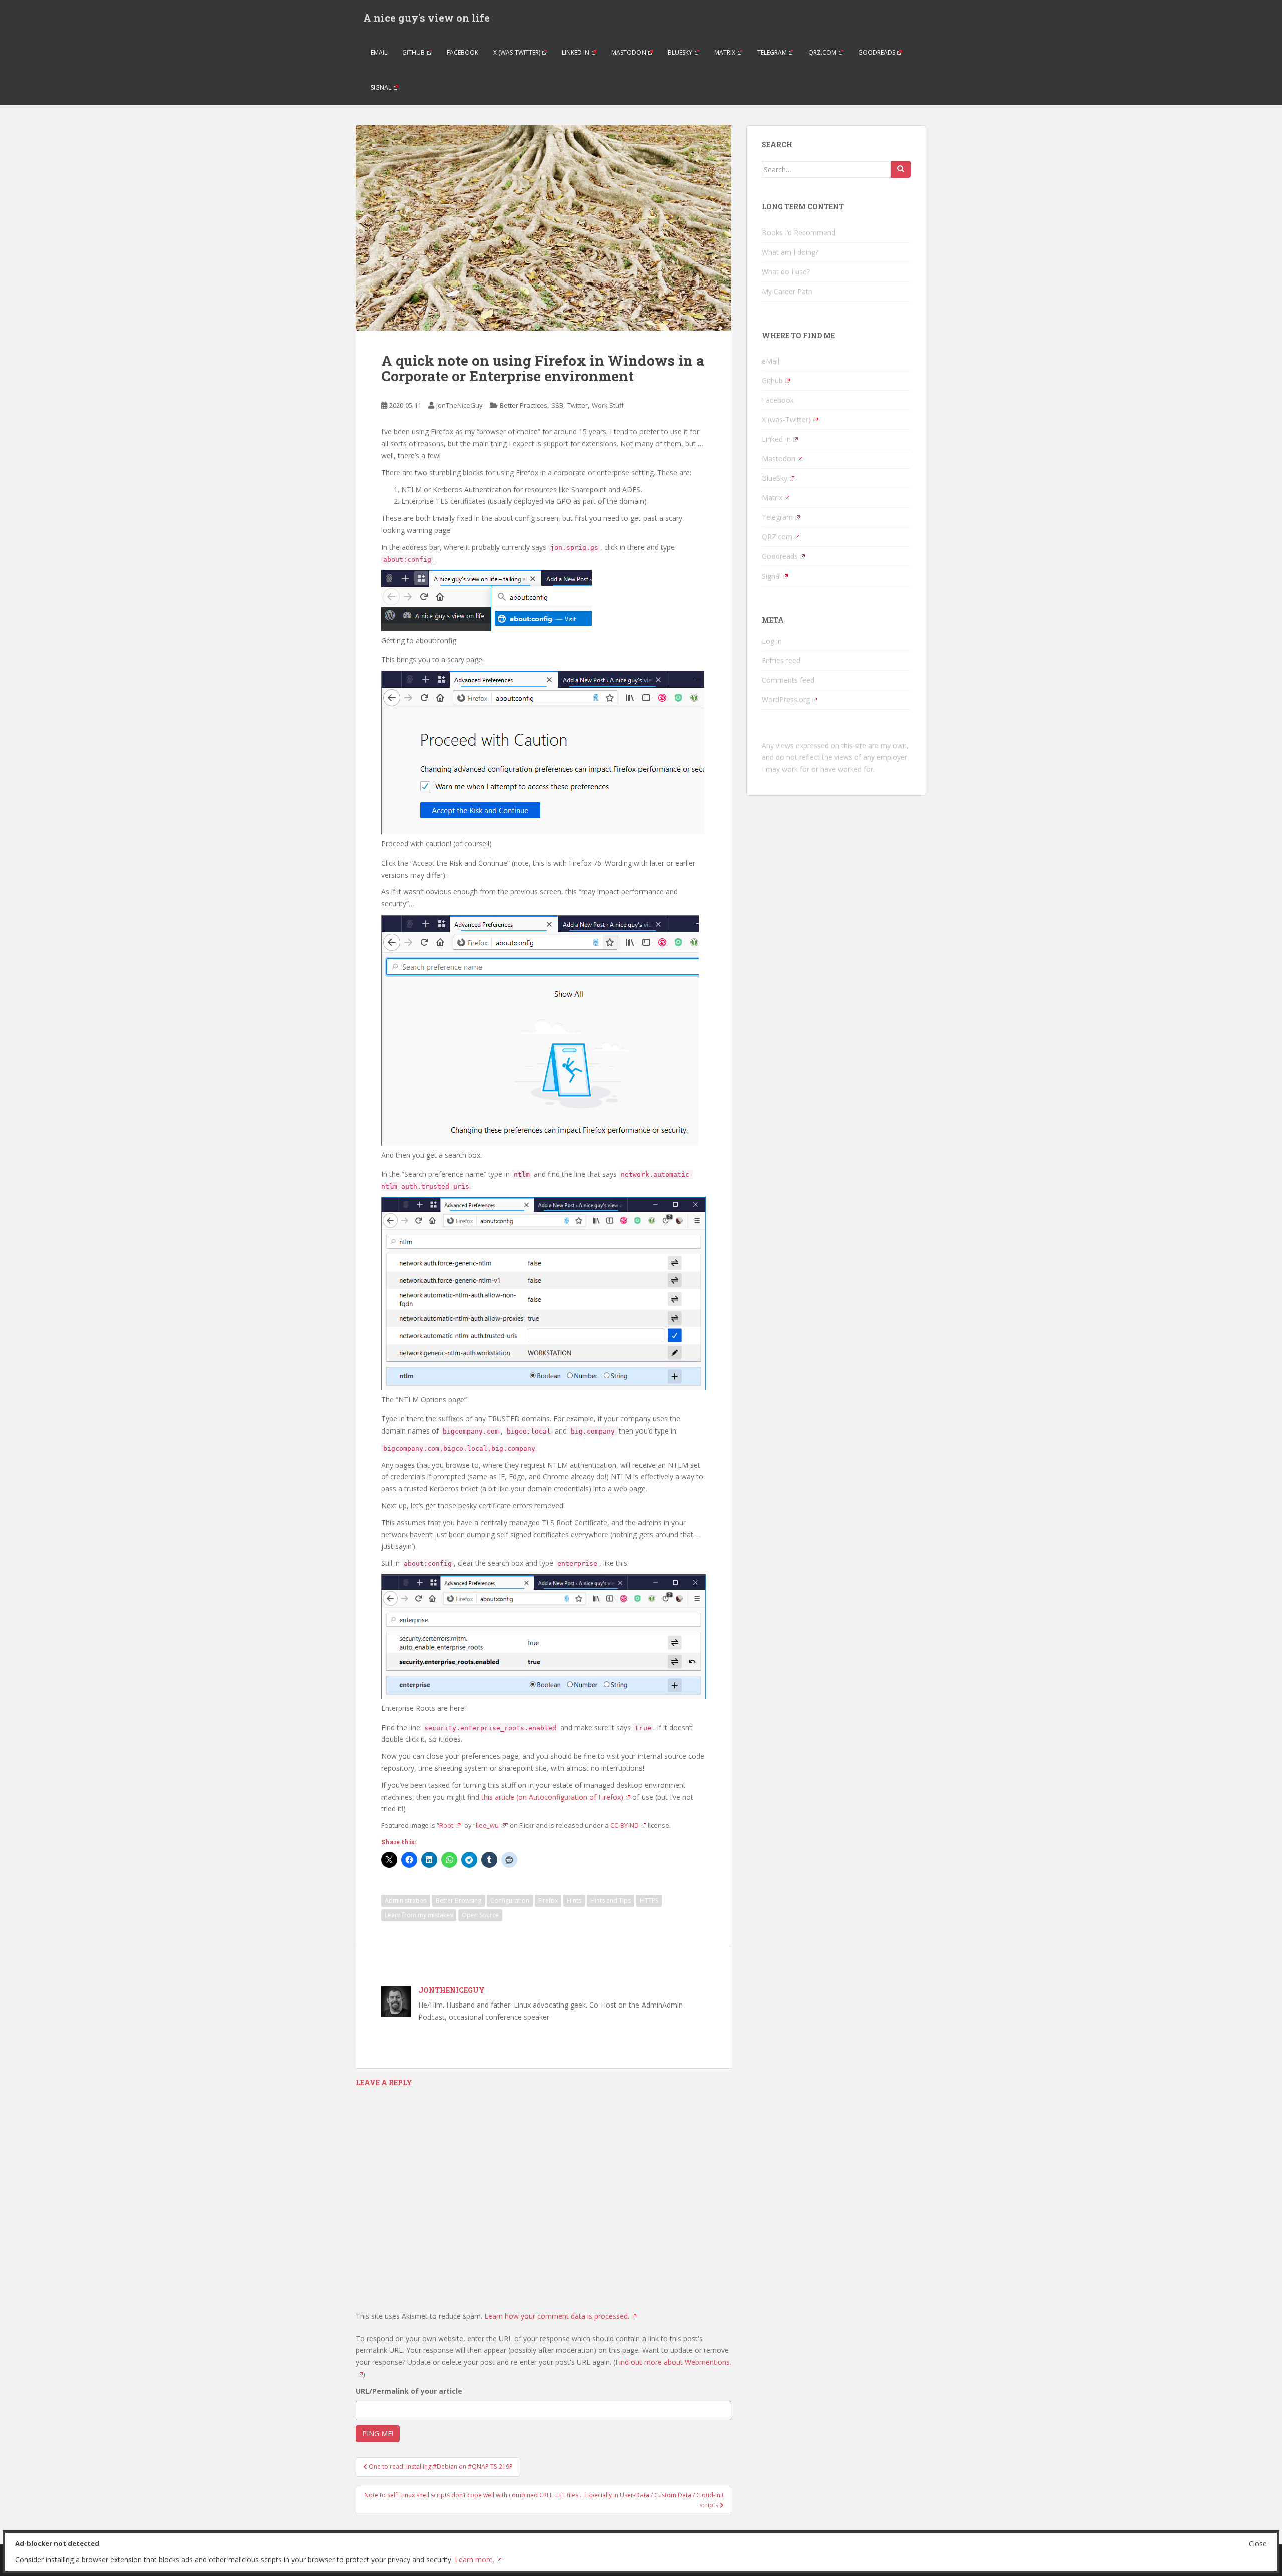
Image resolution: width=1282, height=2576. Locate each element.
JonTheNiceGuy (459, 405)
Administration (406, 1901)
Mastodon (629, 52)
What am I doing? (790, 252)
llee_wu (487, 1825)
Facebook (462, 52)
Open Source (480, 1915)
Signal (381, 87)
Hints (574, 1901)
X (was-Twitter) (517, 52)
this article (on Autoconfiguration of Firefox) (552, 1797)
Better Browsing (458, 1901)
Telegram (772, 52)
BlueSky (680, 52)
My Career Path (787, 291)
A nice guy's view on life (426, 18)
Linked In (576, 52)
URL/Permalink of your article (409, 2391)
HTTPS (649, 1901)
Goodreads (877, 52)
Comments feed (788, 680)
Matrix (725, 52)
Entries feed (781, 660)
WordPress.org (786, 699)
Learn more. (474, 2560)
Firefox (548, 1901)
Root (446, 1825)
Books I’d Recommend (798, 233)
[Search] (901, 169)
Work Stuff (608, 405)
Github (413, 52)
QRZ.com (822, 52)
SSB (557, 405)
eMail (379, 52)
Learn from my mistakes (419, 1915)
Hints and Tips (611, 1901)
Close (1258, 2544)
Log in (772, 641)
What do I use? (786, 272)
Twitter (578, 405)
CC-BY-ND (625, 1825)
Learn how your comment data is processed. (557, 2316)
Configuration (510, 1901)
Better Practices (524, 405)
